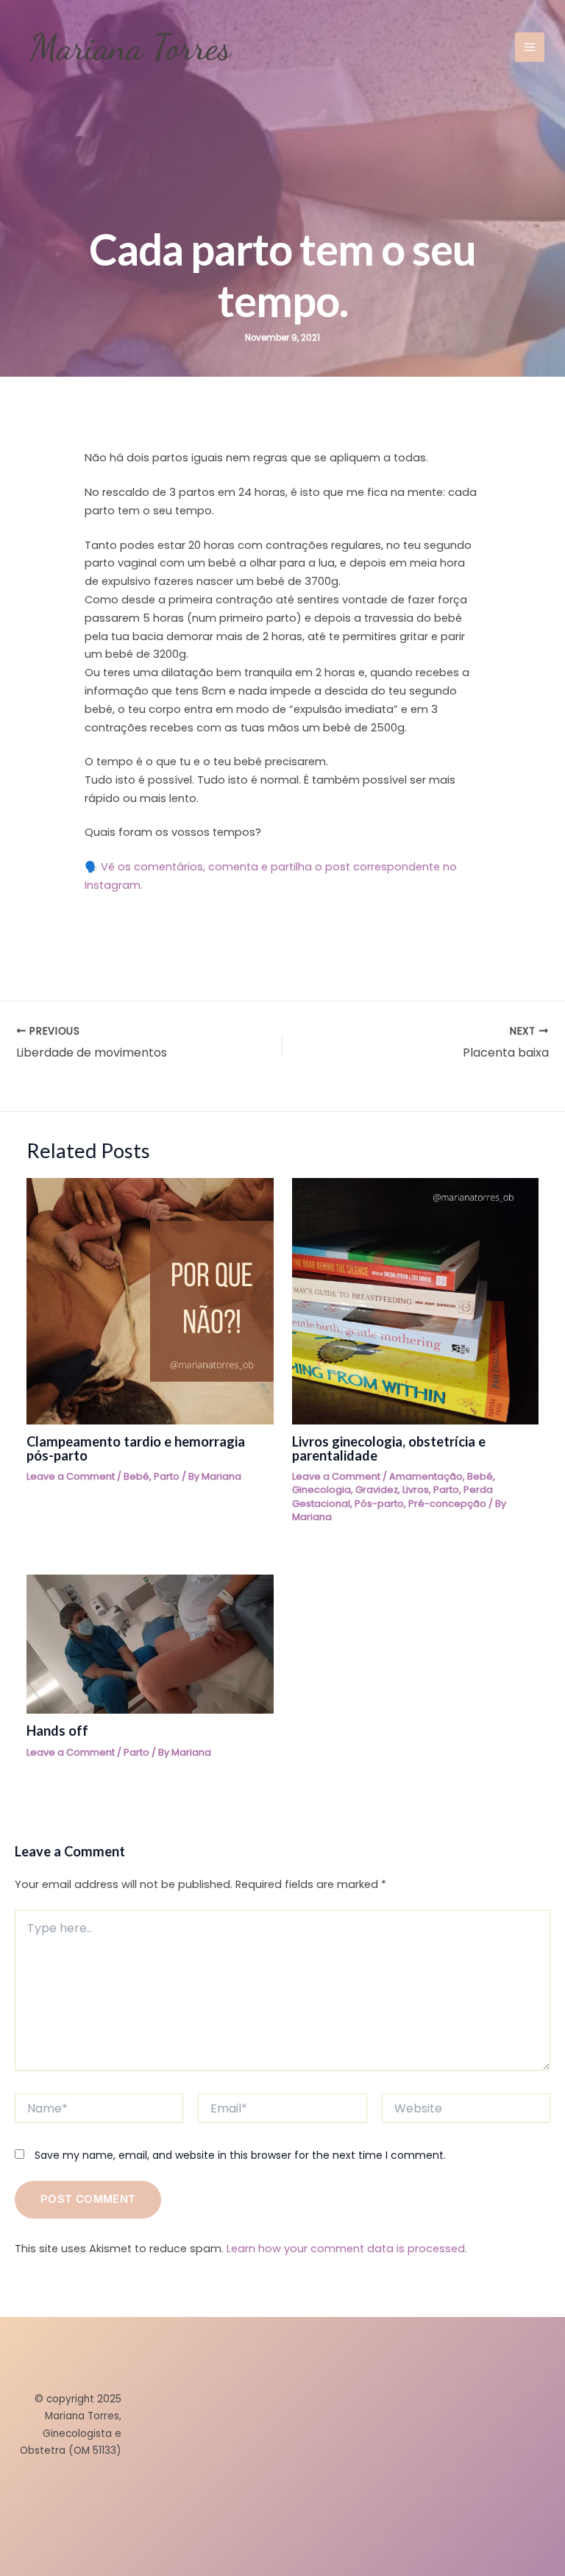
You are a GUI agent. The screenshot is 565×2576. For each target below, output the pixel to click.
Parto (167, 1476)
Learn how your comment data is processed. (347, 2249)
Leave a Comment (71, 1476)
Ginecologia (321, 1490)
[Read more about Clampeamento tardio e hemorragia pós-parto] (150, 1300)
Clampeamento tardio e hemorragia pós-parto (136, 1448)
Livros (416, 1490)
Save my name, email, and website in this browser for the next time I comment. (240, 2155)
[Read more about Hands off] (150, 1644)
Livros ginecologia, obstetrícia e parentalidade (389, 1448)
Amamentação (426, 1476)
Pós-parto (379, 1504)
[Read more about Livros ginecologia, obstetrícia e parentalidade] (415, 1300)
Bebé (136, 1476)
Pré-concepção (447, 1504)
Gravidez (377, 1490)
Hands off (57, 1731)
